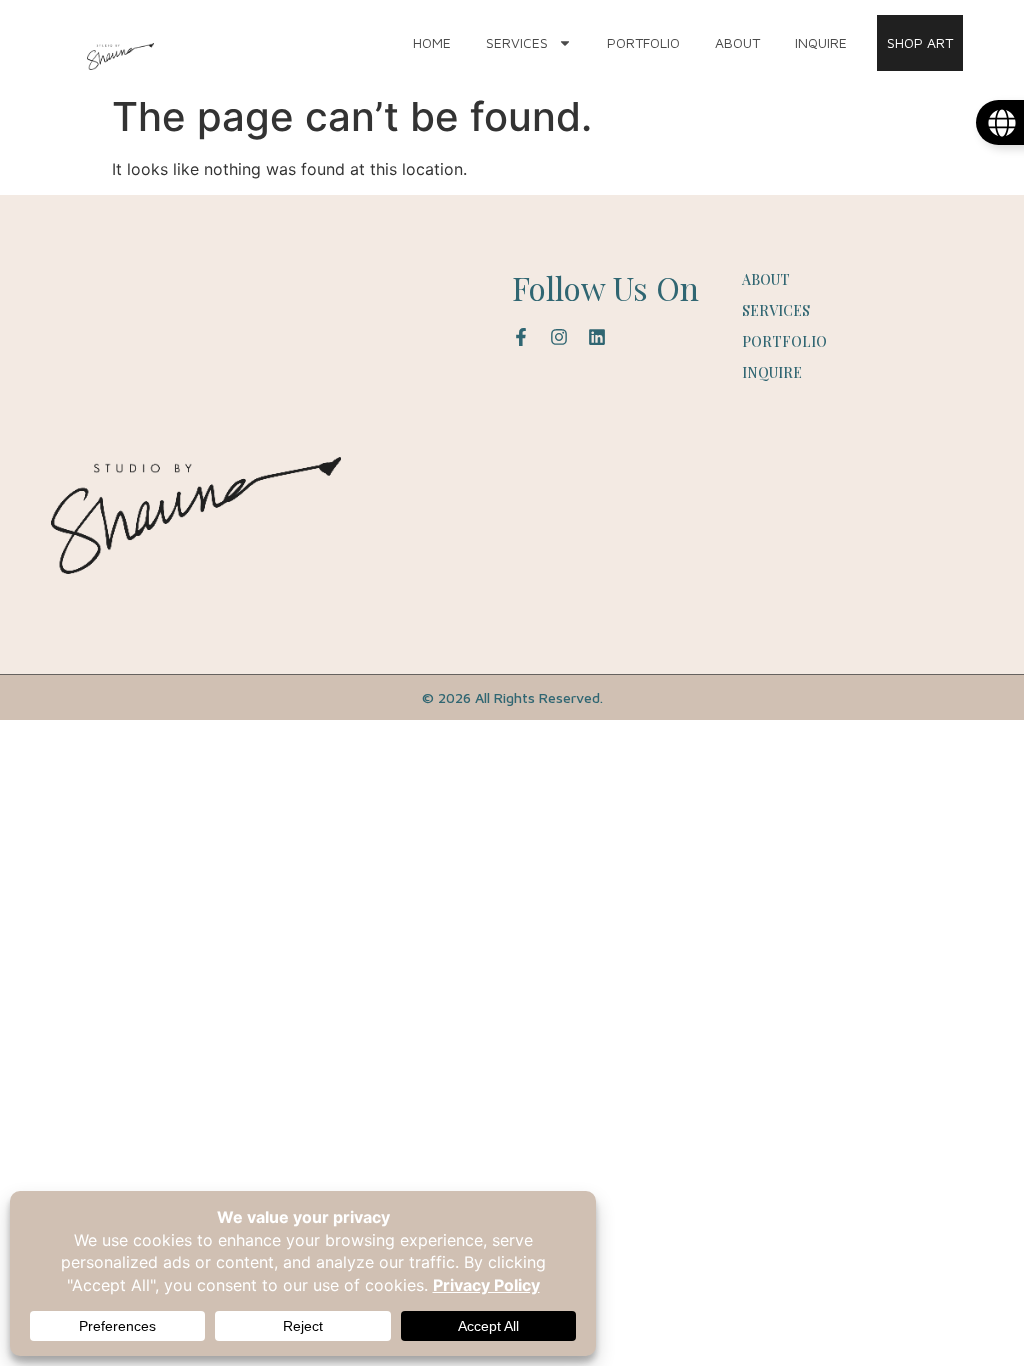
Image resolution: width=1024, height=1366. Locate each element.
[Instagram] (559, 337)
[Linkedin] (597, 337)
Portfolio (643, 42)
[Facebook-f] (521, 337)
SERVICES (517, 42)
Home (432, 42)
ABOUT (737, 42)
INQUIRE (821, 42)
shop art (920, 42)
